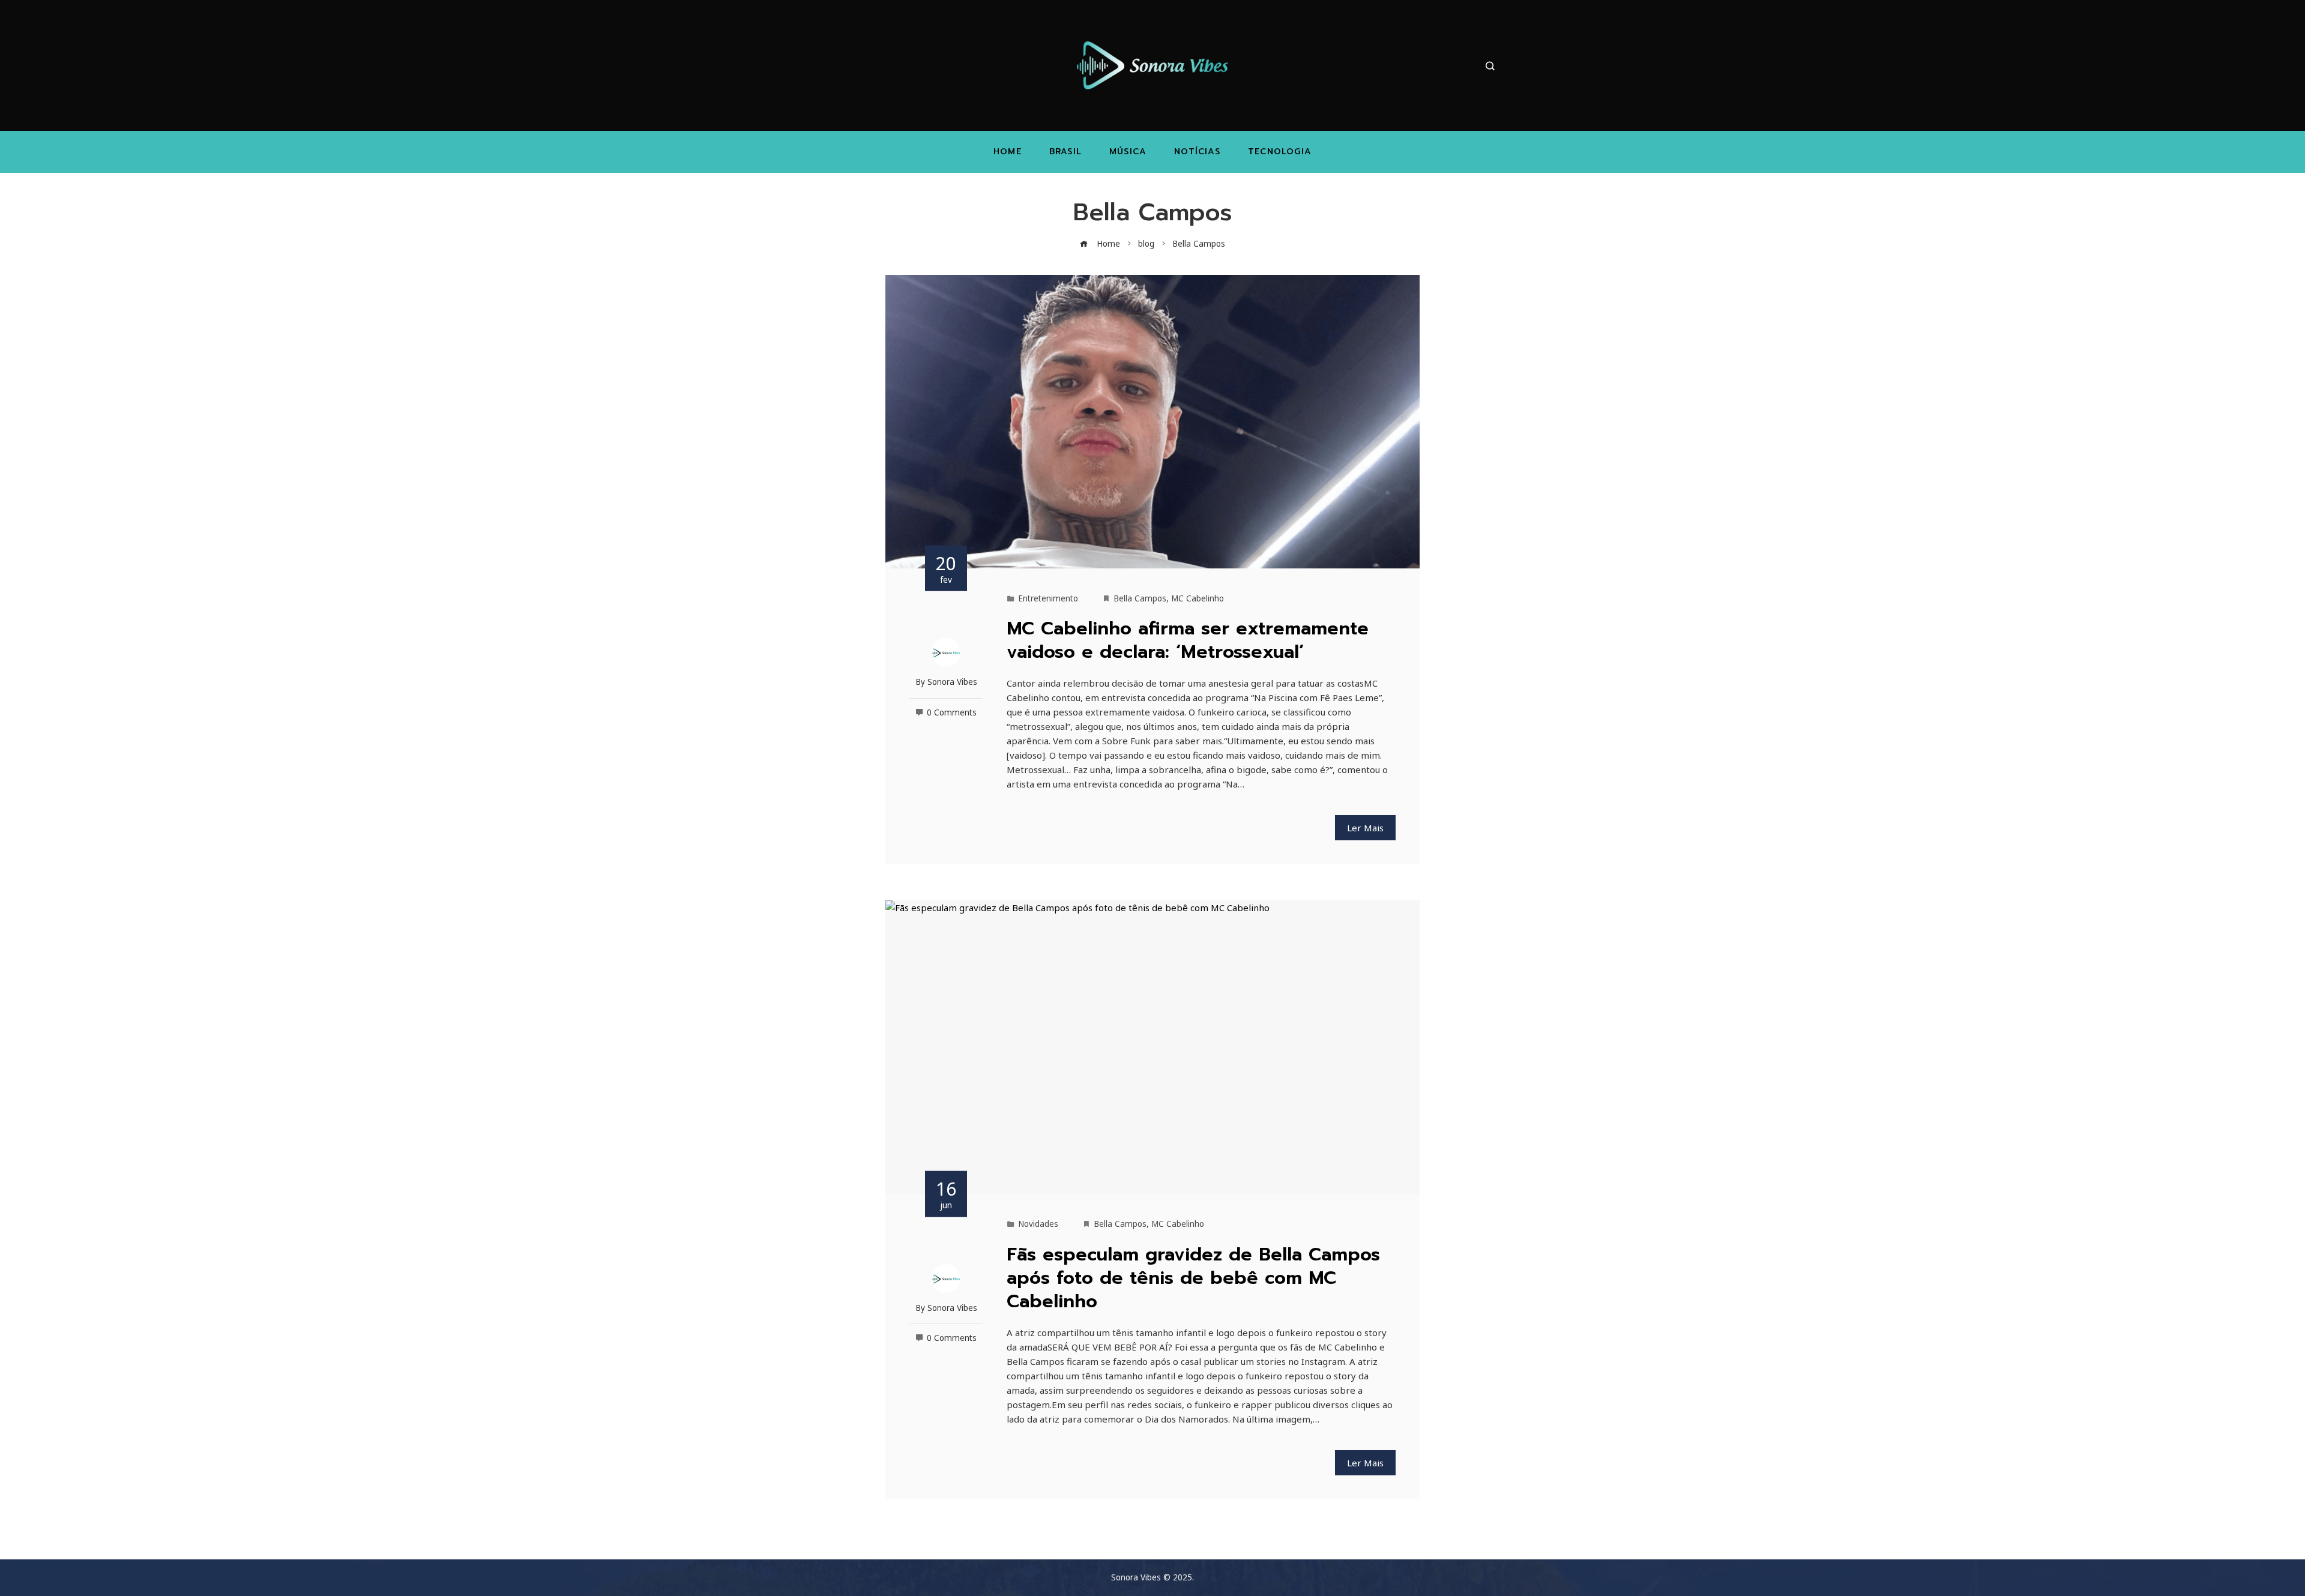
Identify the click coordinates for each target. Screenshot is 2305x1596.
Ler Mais (1365, 828)
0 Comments (952, 712)
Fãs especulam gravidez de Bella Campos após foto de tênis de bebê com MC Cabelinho (1193, 1278)
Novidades (1038, 1224)
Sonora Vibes (952, 682)
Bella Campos (1140, 598)
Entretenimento (1048, 598)
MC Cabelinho (1198, 598)
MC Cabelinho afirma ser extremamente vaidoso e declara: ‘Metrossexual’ (1188, 640)
